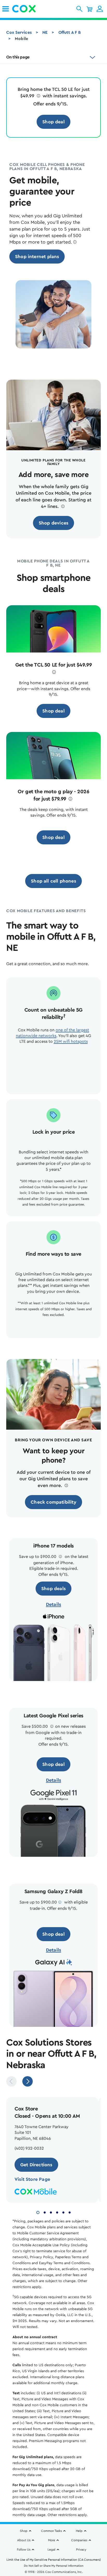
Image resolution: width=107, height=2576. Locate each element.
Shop (24, 2531)
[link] (6, 9)
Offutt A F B (70, 32)
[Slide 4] (57, 2212)
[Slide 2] (45, 2212)
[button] (79, 9)
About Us (24, 2540)
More (52, 2540)
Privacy (81, 2550)
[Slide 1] (38, 2212)
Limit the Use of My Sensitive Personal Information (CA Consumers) (54, 2560)
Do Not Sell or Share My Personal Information (54, 2566)
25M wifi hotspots (71, 1041)
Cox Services (19, 32)
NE (45, 32)
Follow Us (24, 2550)
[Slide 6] (70, 2212)
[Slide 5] (63, 2212)
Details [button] (53, 1604)
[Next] (28, 2081)
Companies (79, 2540)
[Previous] (11, 2081)
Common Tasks (51, 2531)
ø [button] (38, 96)
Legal (51, 2550)
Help (79, 2531)
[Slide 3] (51, 2212)
